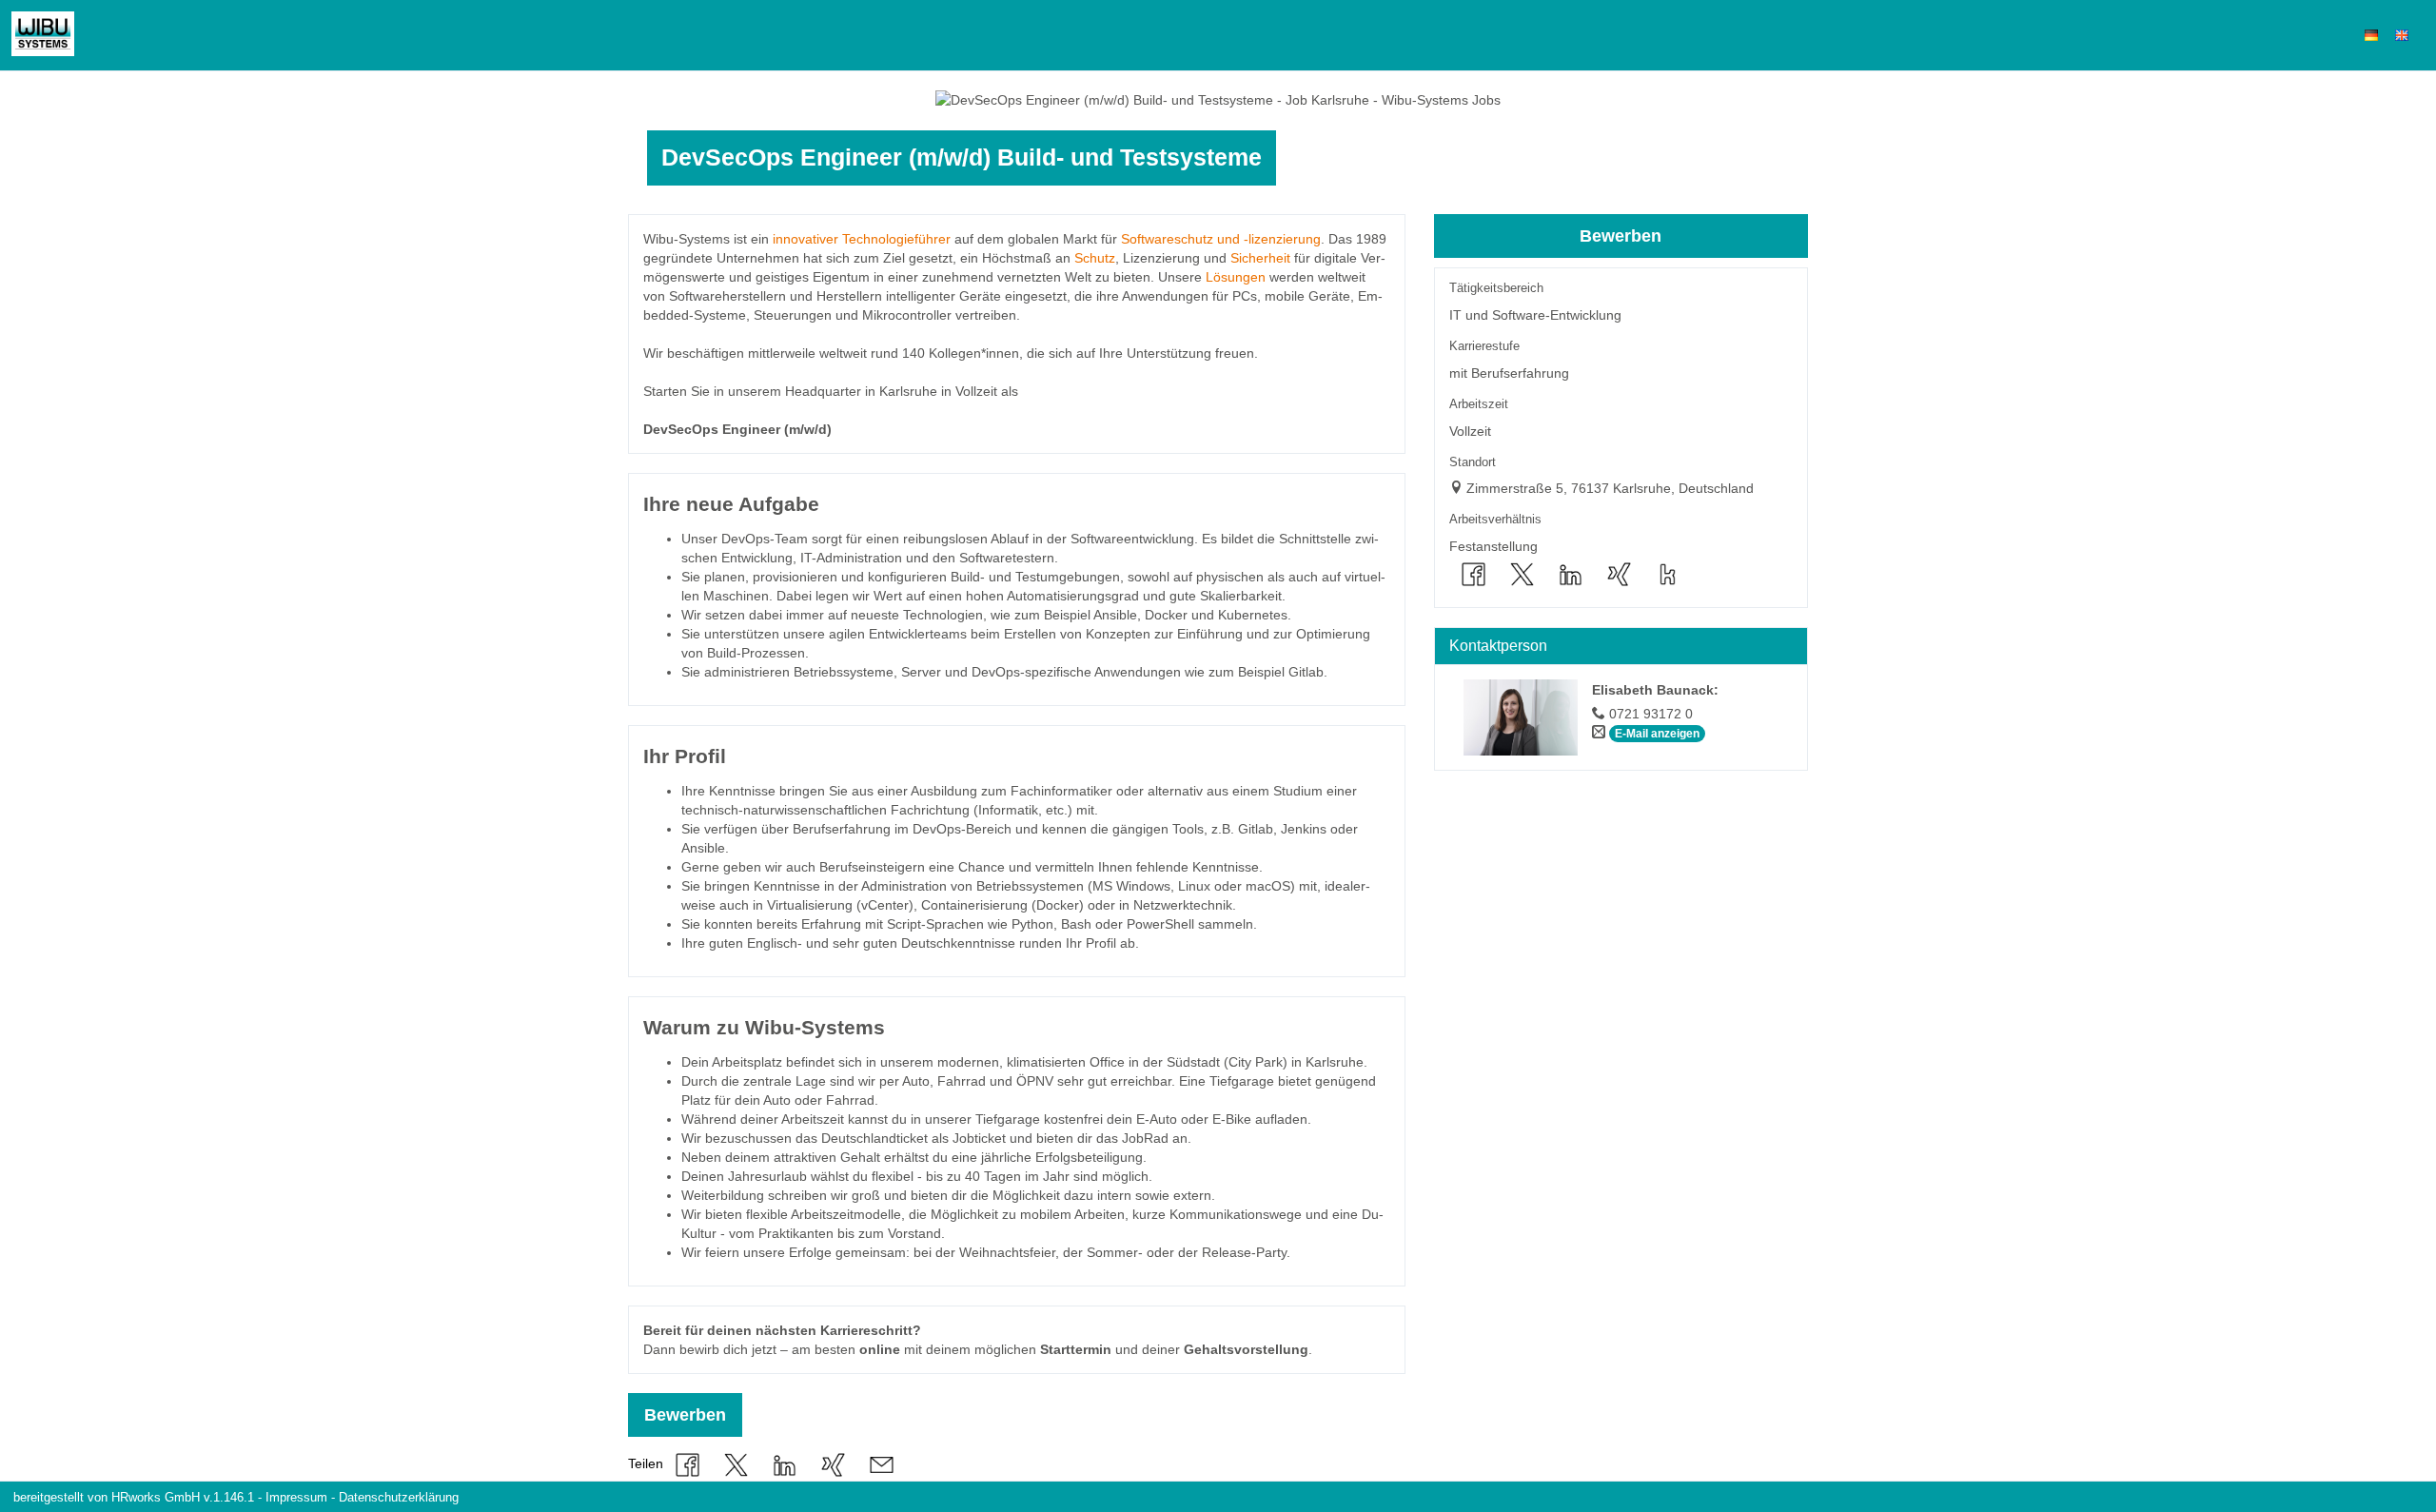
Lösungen (1236, 277)
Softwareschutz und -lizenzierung (1221, 239)
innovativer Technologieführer (862, 239)
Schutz (1095, 258)
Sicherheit (1260, 258)
